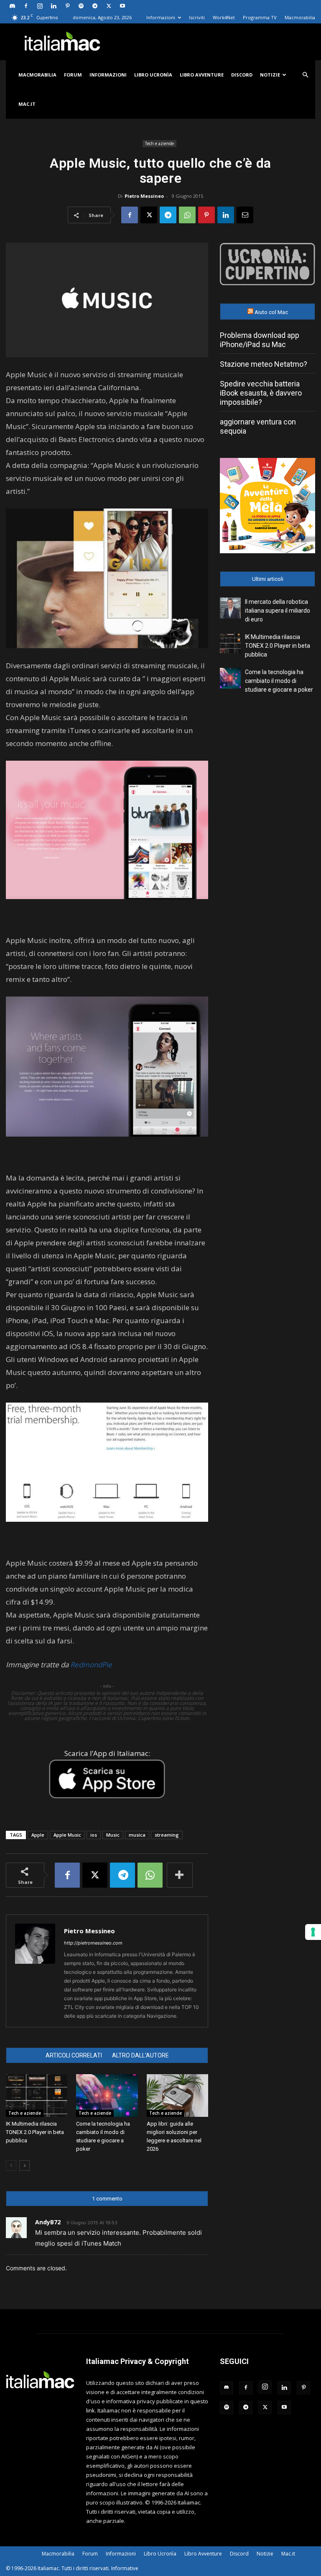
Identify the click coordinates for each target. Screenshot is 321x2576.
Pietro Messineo (144, 196)
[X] (109, 6)
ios (94, 1835)
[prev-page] (11, 2166)
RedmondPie (91, 1665)
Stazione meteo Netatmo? (264, 364)
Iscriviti (197, 17)
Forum (73, 75)
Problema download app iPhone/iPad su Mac (260, 340)
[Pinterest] (67, 6)
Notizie (270, 75)
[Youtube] (122, 6)
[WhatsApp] (187, 215)
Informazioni (161, 17)
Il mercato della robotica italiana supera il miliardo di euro (278, 611)
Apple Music (67, 1835)
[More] (180, 1875)
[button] (305, 75)
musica (137, 1835)
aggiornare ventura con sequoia (258, 426)
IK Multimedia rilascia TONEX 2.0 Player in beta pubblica (35, 2132)
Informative (125, 2568)
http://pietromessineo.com (93, 1943)
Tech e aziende (159, 143)
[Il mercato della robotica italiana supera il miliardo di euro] (230, 608)
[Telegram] (95, 6)
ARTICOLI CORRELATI (74, 2055)
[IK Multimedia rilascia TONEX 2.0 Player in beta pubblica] (37, 2095)
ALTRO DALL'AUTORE (140, 2055)
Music (113, 1835)
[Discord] (12, 6)
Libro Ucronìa (153, 75)
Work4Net (224, 17)
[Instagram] (40, 6)
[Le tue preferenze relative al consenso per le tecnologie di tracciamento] (313, 1932)
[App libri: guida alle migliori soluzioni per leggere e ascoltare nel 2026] (177, 2095)
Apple (38, 1835)
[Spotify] (81, 6)
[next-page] (24, 2166)
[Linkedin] (53, 6)
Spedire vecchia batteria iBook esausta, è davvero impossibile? (261, 393)
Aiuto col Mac (271, 312)
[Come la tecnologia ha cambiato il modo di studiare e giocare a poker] (107, 2095)
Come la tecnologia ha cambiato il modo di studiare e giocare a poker (279, 681)
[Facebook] (26, 6)
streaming (167, 1835)
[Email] (245, 215)
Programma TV (260, 17)
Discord (242, 75)
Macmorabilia (300, 17)
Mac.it (27, 104)
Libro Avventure (202, 75)
